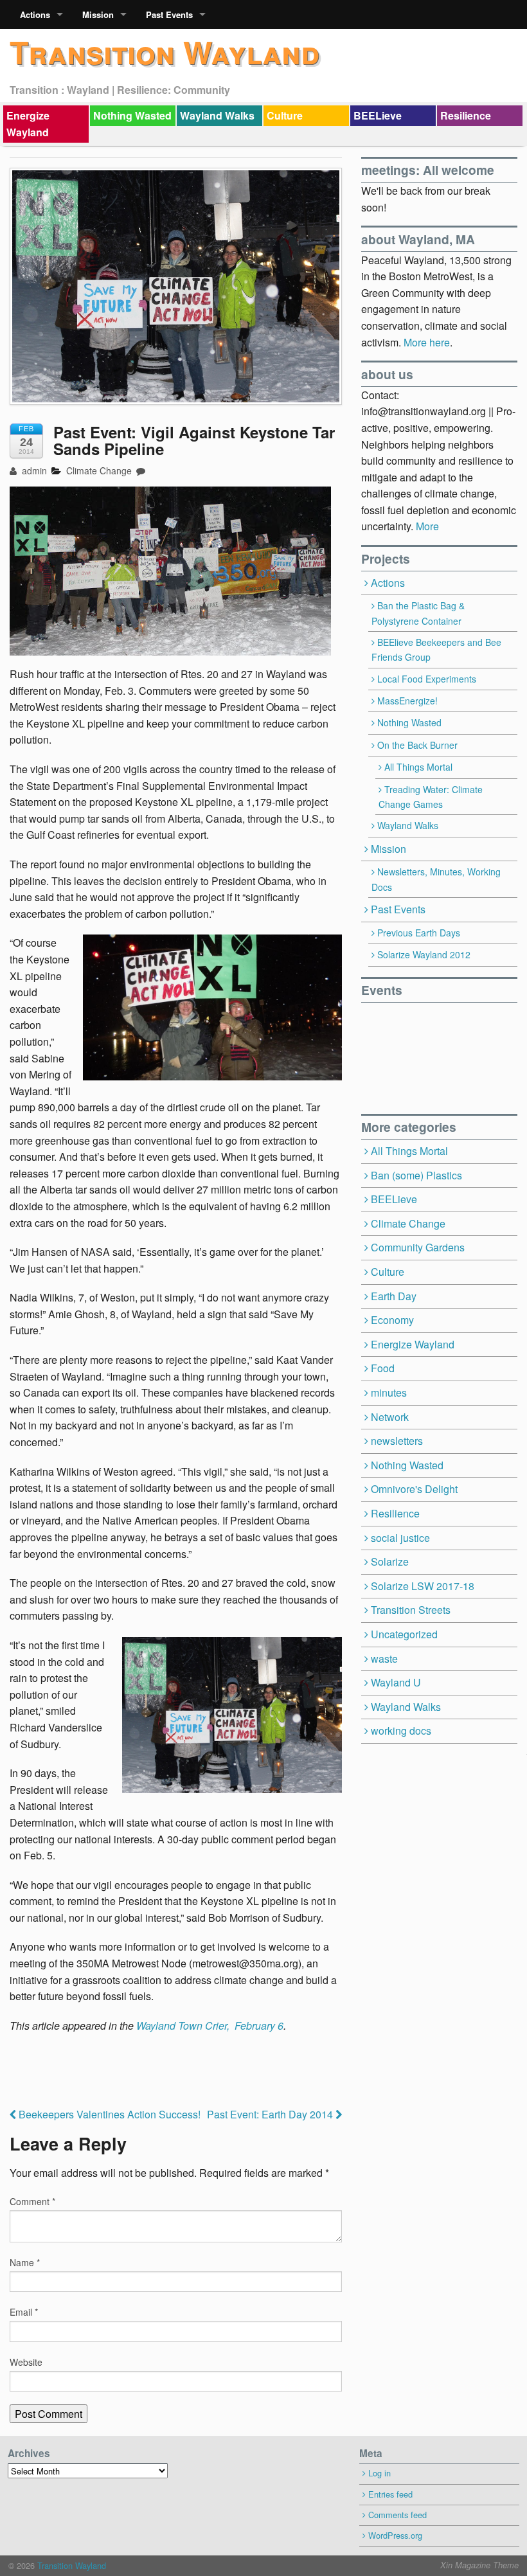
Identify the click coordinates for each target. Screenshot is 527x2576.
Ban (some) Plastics (416, 1175)
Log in (380, 2473)
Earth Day (394, 1296)
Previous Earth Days (419, 933)
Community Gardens (418, 1247)
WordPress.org (395, 2535)
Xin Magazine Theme (479, 2565)
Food (383, 1368)
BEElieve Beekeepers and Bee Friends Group (436, 649)
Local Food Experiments (427, 679)
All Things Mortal (418, 767)
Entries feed (390, 2494)
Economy (392, 1320)
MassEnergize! (407, 701)
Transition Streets (411, 1610)
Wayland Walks (217, 115)
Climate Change (99, 470)
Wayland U (396, 1682)
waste (384, 1659)
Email (24, 2312)
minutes (389, 1392)
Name (25, 2262)
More (427, 526)
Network (390, 1417)
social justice (400, 1538)
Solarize (390, 1561)
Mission (98, 14)
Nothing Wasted (132, 115)
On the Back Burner (417, 745)
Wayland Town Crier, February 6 (210, 2026)
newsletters (397, 1441)
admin (33, 470)
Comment (32, 2201)
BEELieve (378, 115)
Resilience (466, 115)
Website (26, 2362)
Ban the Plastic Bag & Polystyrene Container (418, 613)
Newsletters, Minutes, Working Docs (436, 879)
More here (427, 342)
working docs (401, 1731)
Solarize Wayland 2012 (424, 954)
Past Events (169, 14)
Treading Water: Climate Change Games (431, 797)
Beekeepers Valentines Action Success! (108, 2114)
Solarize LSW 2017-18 (423, 1586)
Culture (285, 115)
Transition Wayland (165, 52)
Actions (35, 14)
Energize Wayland (28, 124)
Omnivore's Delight (414, 1489)
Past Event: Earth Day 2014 (271, 2114)
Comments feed (397, 2515)
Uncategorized (404, 1634)
